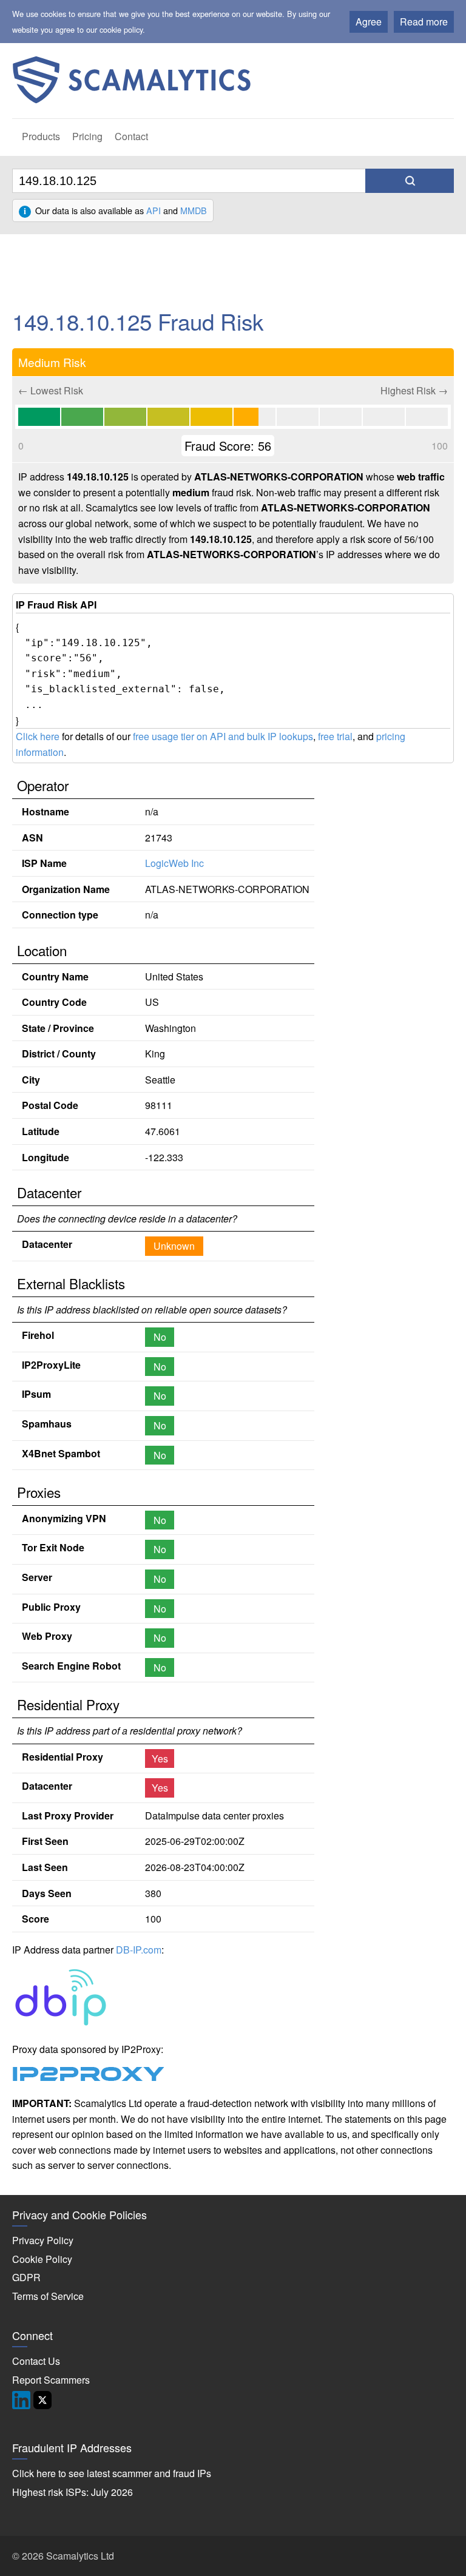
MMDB (194, 210)
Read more (424, 22)
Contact (131, 136)
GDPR (26, 2277)
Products (41, 136)
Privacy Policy (43, 2240)
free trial (335, 736)
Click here (38, 736)
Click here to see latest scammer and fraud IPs (112, 2473)
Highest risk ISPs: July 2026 (73, 2492)
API (154, 210)
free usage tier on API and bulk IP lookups (223, 736)
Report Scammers (51, 2380)
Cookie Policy (42, 2259)
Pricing (87, 136)
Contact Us (36, 2361)
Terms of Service (48, 2296)
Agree (369, 22)
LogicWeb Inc (174, 863)
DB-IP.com (139, 1950)
